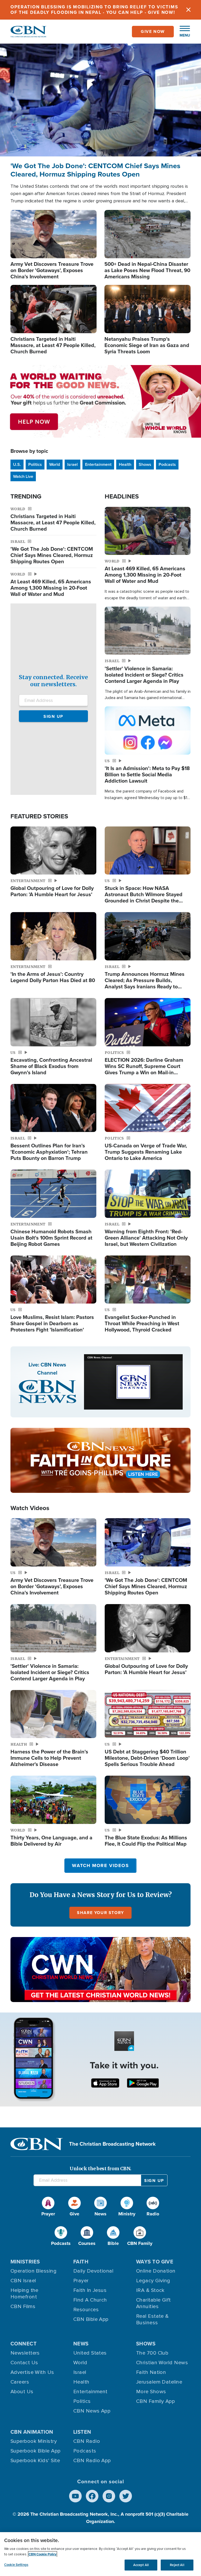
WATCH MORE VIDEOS (100, 1865)
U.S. (17, 464)
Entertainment (98, 464)
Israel (72, 464)
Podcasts (167, 464)
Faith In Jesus (90, 2290)
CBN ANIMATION (32, 2432)
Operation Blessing (33, 2271)
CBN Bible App (91, 2319)
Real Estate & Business (152, 2319)
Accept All (141, 2565)
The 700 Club (152, 2353)
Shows (145, 464)
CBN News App (92, 2411)
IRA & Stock (150, 2290)
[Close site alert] (188, 10)
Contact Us (24, 2363)
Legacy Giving (153, 2281)
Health (125, 464)
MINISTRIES (25, 2262)
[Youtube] (75, 2496)
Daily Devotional (93, 2271)
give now (153, 31)
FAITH (81, 2262)
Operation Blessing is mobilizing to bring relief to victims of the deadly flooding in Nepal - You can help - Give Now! (94, 10)
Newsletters (25, 2353)
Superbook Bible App (36, 2451)
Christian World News (162, 2363)
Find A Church (90, 2300)
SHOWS (146, 2344)
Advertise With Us (32, 2372)
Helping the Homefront (24, 2294)
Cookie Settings (16, 2565)
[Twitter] (126, 2496)
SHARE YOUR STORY (100, 1913)
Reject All (177, 2565)
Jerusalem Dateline (159, 2382)
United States (90, 2353)
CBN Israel (23, 2281)
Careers (20, 2382)
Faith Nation (151, 2372)
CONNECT (24, 2344)
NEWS (81, 2344)
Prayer (81, 2281)
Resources (86, 2310)
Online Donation (156, 2271)
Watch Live (23, 476)
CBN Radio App (92, 2461)
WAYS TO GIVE (155, 2262)
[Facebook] (92, 2496)
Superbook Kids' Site (35, 2461)
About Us (22, 2392)
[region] (100, 2554)
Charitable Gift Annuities (153, 2303)
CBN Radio (87, 2441)
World (55, 464)
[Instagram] (109, 2496)
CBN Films (23, 2307)
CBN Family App (155, 2401)
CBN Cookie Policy (43, 2554)
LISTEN (82, 2432)
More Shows (151, 2392)
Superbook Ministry (34, 2441)
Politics (35, 464)
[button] (182, 32)
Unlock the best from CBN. (100, 2169)
